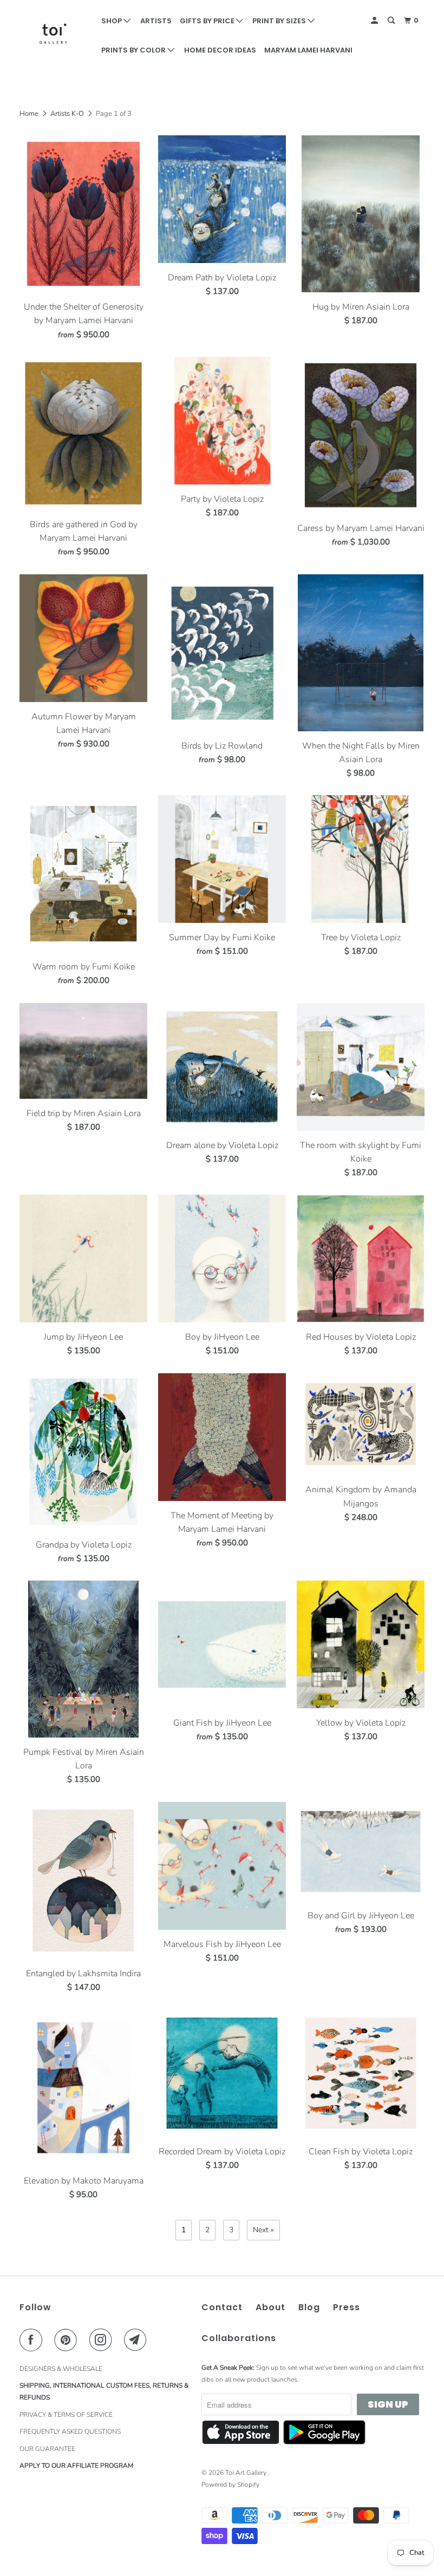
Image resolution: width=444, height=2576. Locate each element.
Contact (222, 2307)
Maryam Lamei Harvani (308, 50)
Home (29, 114)
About (270, 2307)
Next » (263, 2230)
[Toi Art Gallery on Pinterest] (68, 2340)
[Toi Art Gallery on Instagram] (103, 2340)
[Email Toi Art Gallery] (138, 2340)
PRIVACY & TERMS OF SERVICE (66, 2415)
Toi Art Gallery (247, 2473)
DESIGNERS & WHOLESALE (61, 2369)
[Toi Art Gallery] (53, 34)
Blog (309, 2307)
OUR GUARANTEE (47, 2449)
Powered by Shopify (230, 2485)
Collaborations (239, 2338)
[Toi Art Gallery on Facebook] (33, 2340)
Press (347, 2307)
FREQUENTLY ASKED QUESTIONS (70, 2431)
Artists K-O (67, 114)
